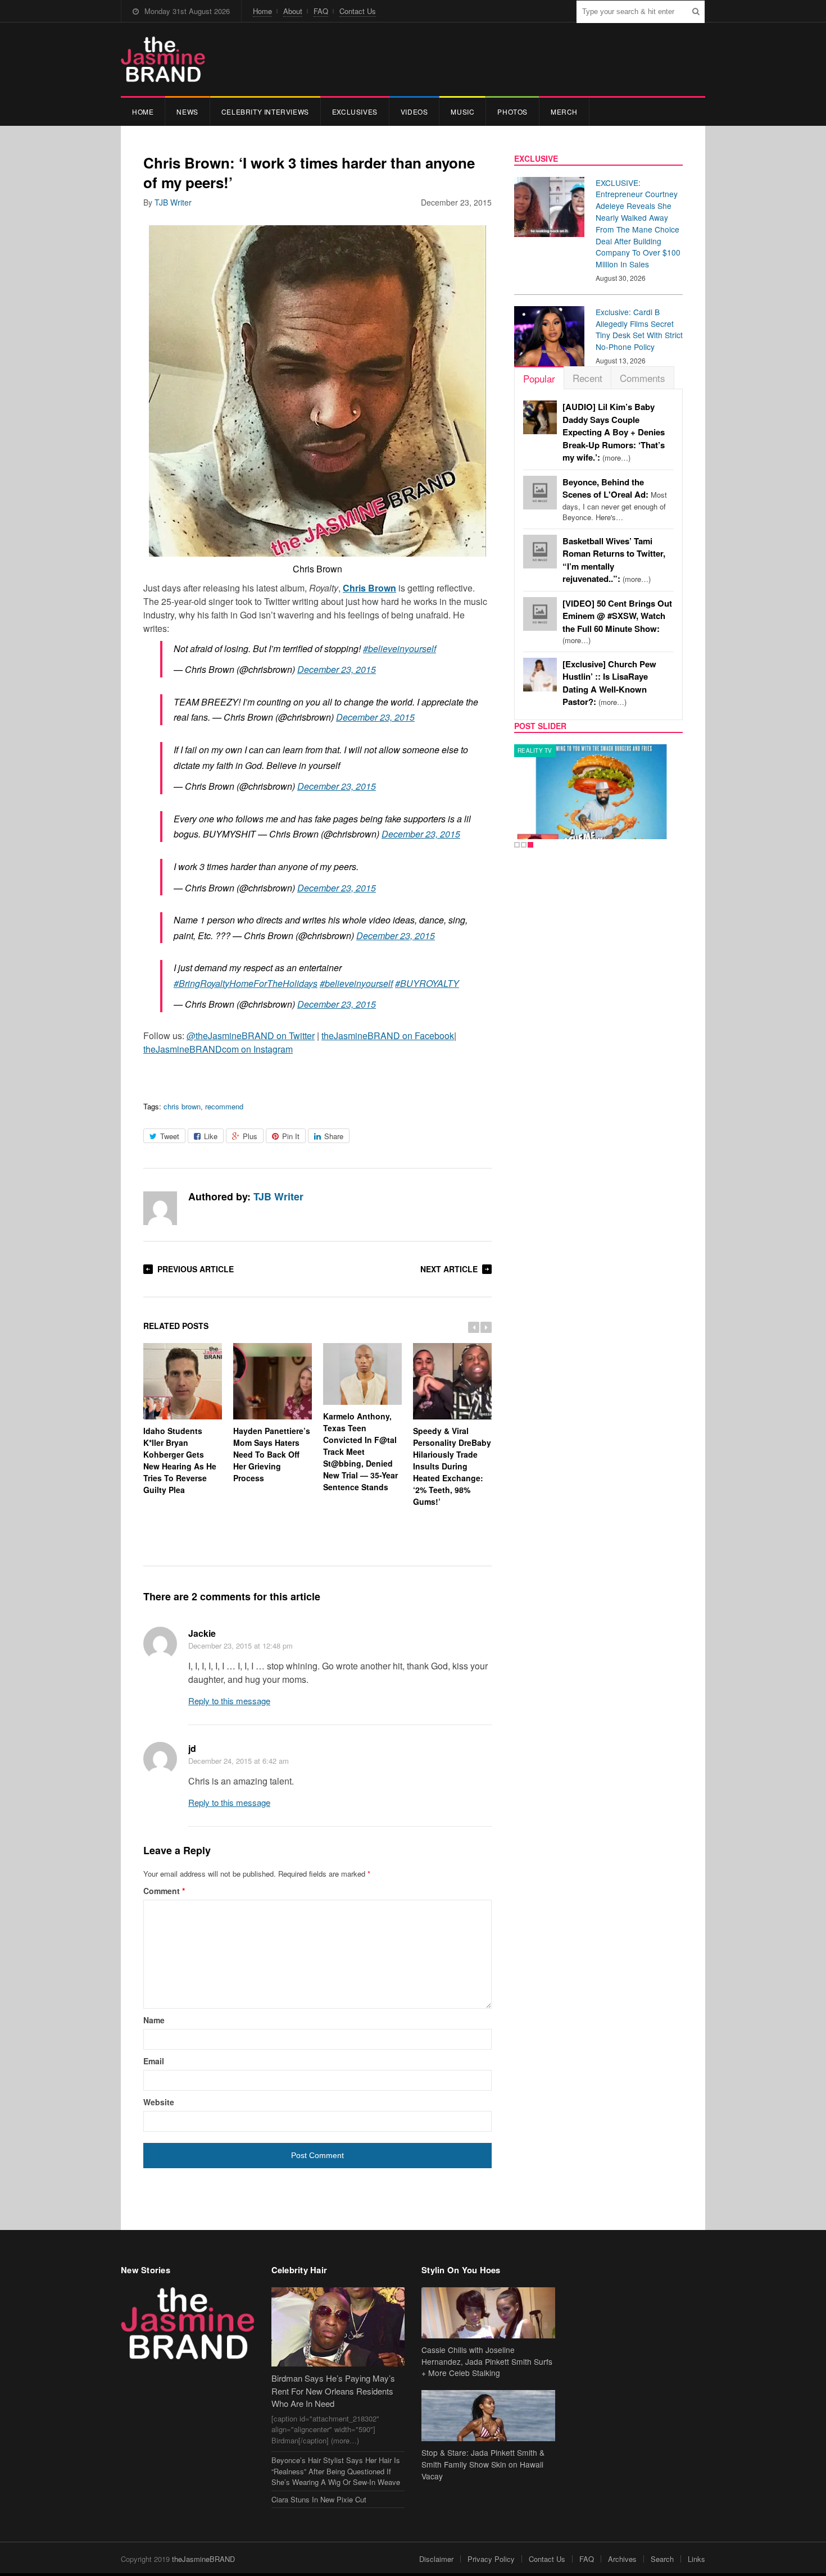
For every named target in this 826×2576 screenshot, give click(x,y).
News (187, 111)
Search (662, 2559)
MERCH (564, 111)
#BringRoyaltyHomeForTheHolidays (246, 983)
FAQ (321, 11)
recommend (224, 1106)
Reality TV (535, 750)
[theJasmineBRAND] (163, 59)
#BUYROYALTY (427, 983)
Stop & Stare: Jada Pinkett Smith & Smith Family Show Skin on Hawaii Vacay (483, 2464)
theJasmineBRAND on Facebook (388, 1036)
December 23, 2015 (337, 669)
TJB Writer (173, 202)
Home (262, 11)
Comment (164, 1891)
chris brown (182, 1106)
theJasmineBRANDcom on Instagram (218, 1049)
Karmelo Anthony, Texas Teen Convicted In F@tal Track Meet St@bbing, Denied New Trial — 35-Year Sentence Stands (360, 1451)
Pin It (291, 1136)
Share (334, 1136)
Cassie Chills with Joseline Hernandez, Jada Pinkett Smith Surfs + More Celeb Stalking (487, 2361)
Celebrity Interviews (265, 111)
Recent (587, 378)
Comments (643, 378)
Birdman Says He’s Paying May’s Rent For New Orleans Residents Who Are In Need (333, 2391)
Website (159, 2102)
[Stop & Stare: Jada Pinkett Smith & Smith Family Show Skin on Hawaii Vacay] (488, 2416)
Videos (414, 111)
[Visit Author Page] (160, 1208)
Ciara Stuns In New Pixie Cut (319, 2499)
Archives (622, 2559)
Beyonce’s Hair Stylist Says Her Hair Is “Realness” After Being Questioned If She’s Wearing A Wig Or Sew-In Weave (336, 2471)
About (293, 11)
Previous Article (196, 1269)
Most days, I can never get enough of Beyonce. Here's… (615, 500)
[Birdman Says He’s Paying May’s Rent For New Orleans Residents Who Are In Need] (338, 2327)
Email (154, 2061)
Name (154, 2020)
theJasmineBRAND (203, 2559)
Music (462, 111)
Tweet (170, 1136)
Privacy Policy (491, 2559)
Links (696, 2559)
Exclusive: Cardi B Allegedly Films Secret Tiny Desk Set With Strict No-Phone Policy (639, 329)
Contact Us (358, 11)
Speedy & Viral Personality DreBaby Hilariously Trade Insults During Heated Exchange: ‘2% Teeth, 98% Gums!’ (452, 1466)
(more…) (614, 432)
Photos (512, 111)
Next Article (449, 1269)
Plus (250, 1136)
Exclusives (355, 111)
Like (211, 1136)
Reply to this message (229, 1701)
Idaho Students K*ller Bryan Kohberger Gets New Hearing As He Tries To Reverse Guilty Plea (180, 1460)
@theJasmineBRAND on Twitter (251, 1036)
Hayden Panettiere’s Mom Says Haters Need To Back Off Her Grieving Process (272, 1454)
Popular (539, 378)
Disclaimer (436, 2559)
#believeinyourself (400, 648)
